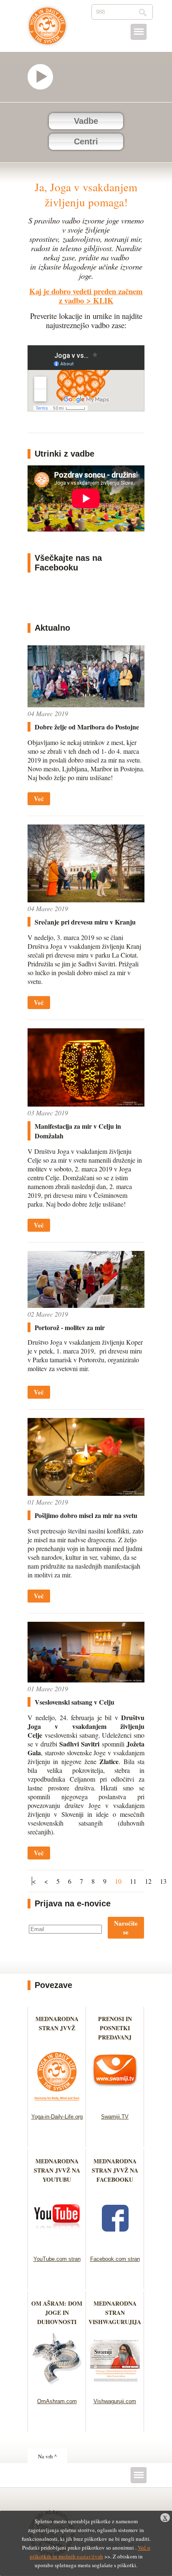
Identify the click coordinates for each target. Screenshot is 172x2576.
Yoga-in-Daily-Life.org (57, 2117)
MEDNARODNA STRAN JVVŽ (57, 2028)
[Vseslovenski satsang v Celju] (86, 1680)
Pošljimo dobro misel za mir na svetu (86, 1515)
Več (39, 799)
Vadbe (86, 121)
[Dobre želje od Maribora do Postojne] (86, 705)
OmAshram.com (57, 2401)
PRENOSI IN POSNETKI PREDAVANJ (115, 2028)
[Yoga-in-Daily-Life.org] (57, 2103)
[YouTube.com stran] (57, 2245)
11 (133, 1881)
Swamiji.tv (44, 77)
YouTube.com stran (57, 2259)
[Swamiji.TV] (115, 2103)
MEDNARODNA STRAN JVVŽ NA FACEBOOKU (115, 2170)
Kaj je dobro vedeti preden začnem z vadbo (86, 296)
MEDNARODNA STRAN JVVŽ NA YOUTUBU (57, 2170)
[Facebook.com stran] (115, 2245)
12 (148, 1881)
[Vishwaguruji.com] (115, 2387)
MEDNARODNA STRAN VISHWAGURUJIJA (115, 2313)
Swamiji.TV (115, 2117)
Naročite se (126, 1928)
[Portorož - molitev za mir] (86, 1305)
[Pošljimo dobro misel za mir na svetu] (86, 1493)
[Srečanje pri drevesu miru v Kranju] (86, 900)
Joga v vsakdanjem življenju (47, 30)
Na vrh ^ (47, 2456)
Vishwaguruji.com (115, 2401)
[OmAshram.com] (57, 2387)
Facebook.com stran (115, 2259)
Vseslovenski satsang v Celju (75, 1702)
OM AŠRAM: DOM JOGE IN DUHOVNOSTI (57, 2313)
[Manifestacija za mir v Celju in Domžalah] (86, 1104)
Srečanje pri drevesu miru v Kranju (85, 922)
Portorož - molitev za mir (70, 1327)
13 (163, 1881)
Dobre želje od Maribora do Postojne (87, 727)
